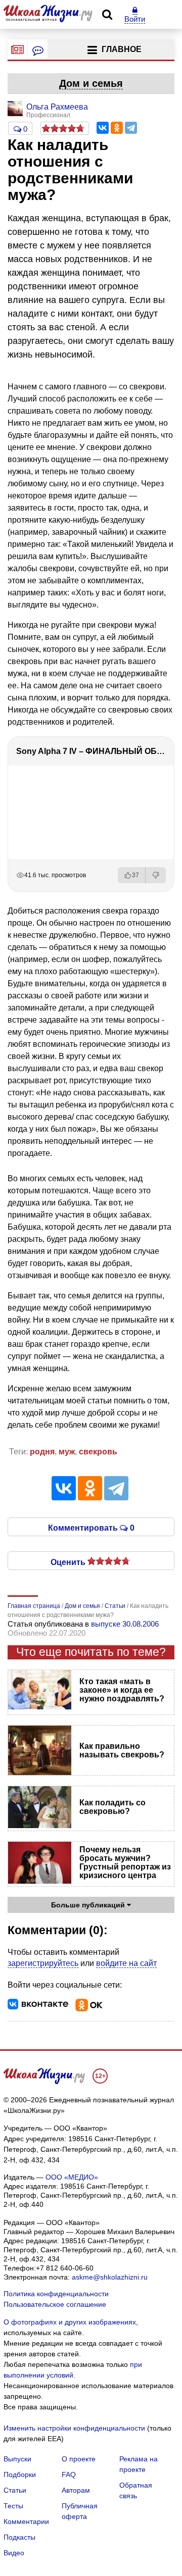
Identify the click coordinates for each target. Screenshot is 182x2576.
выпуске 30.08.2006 (125, 1624)
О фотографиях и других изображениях (70, 2322)
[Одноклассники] (117, 128)
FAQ (69, 2474)
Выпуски (17, 2459)
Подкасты (19, 2537)
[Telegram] (131, 128)
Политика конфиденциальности (56, 2294)
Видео (14, 2553)
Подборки (20, 2474)
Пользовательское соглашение (55, 2304)
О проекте (79, 2459)
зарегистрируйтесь (43, 1963)
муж (67, 1452)
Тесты (13, 2506)
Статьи (15, 2490)
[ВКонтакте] (103, 128)
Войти (135, 19)
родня (42, 1452)
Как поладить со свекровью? (112, 1807)
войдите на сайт (126, 1963)
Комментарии (26, 2521)
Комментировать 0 (91, 1527)
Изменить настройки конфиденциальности (74, 2428)
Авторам (76, 2490)
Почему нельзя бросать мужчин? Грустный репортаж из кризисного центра (125, 1862)
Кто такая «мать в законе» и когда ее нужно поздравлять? (122, 1690)
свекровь (98, 1452)
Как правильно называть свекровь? (122, 1750)
